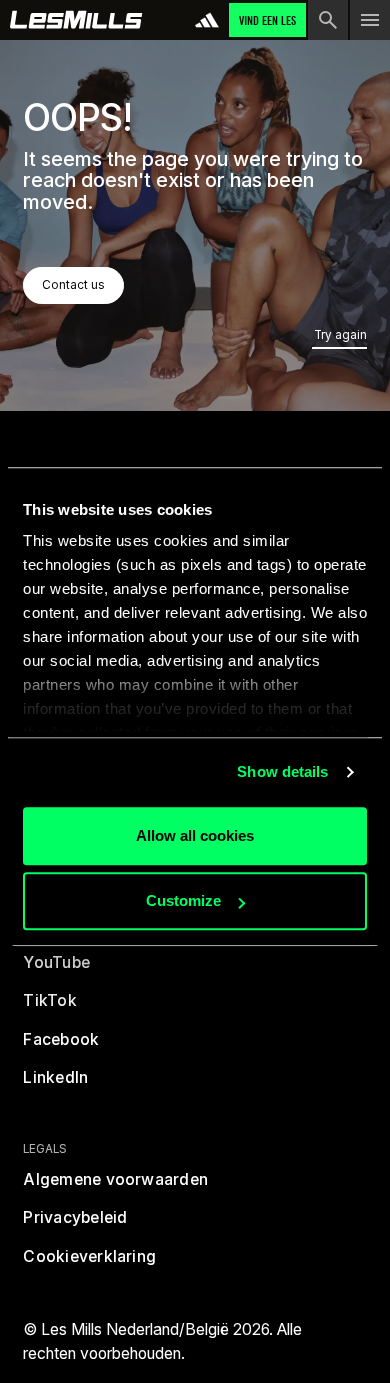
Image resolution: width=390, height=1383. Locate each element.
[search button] (328, 20)
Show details (282, 771)
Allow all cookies (195, 835)
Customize (183, 900)
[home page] (76, 20)
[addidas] (207, 20)
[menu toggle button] (370, 20)
